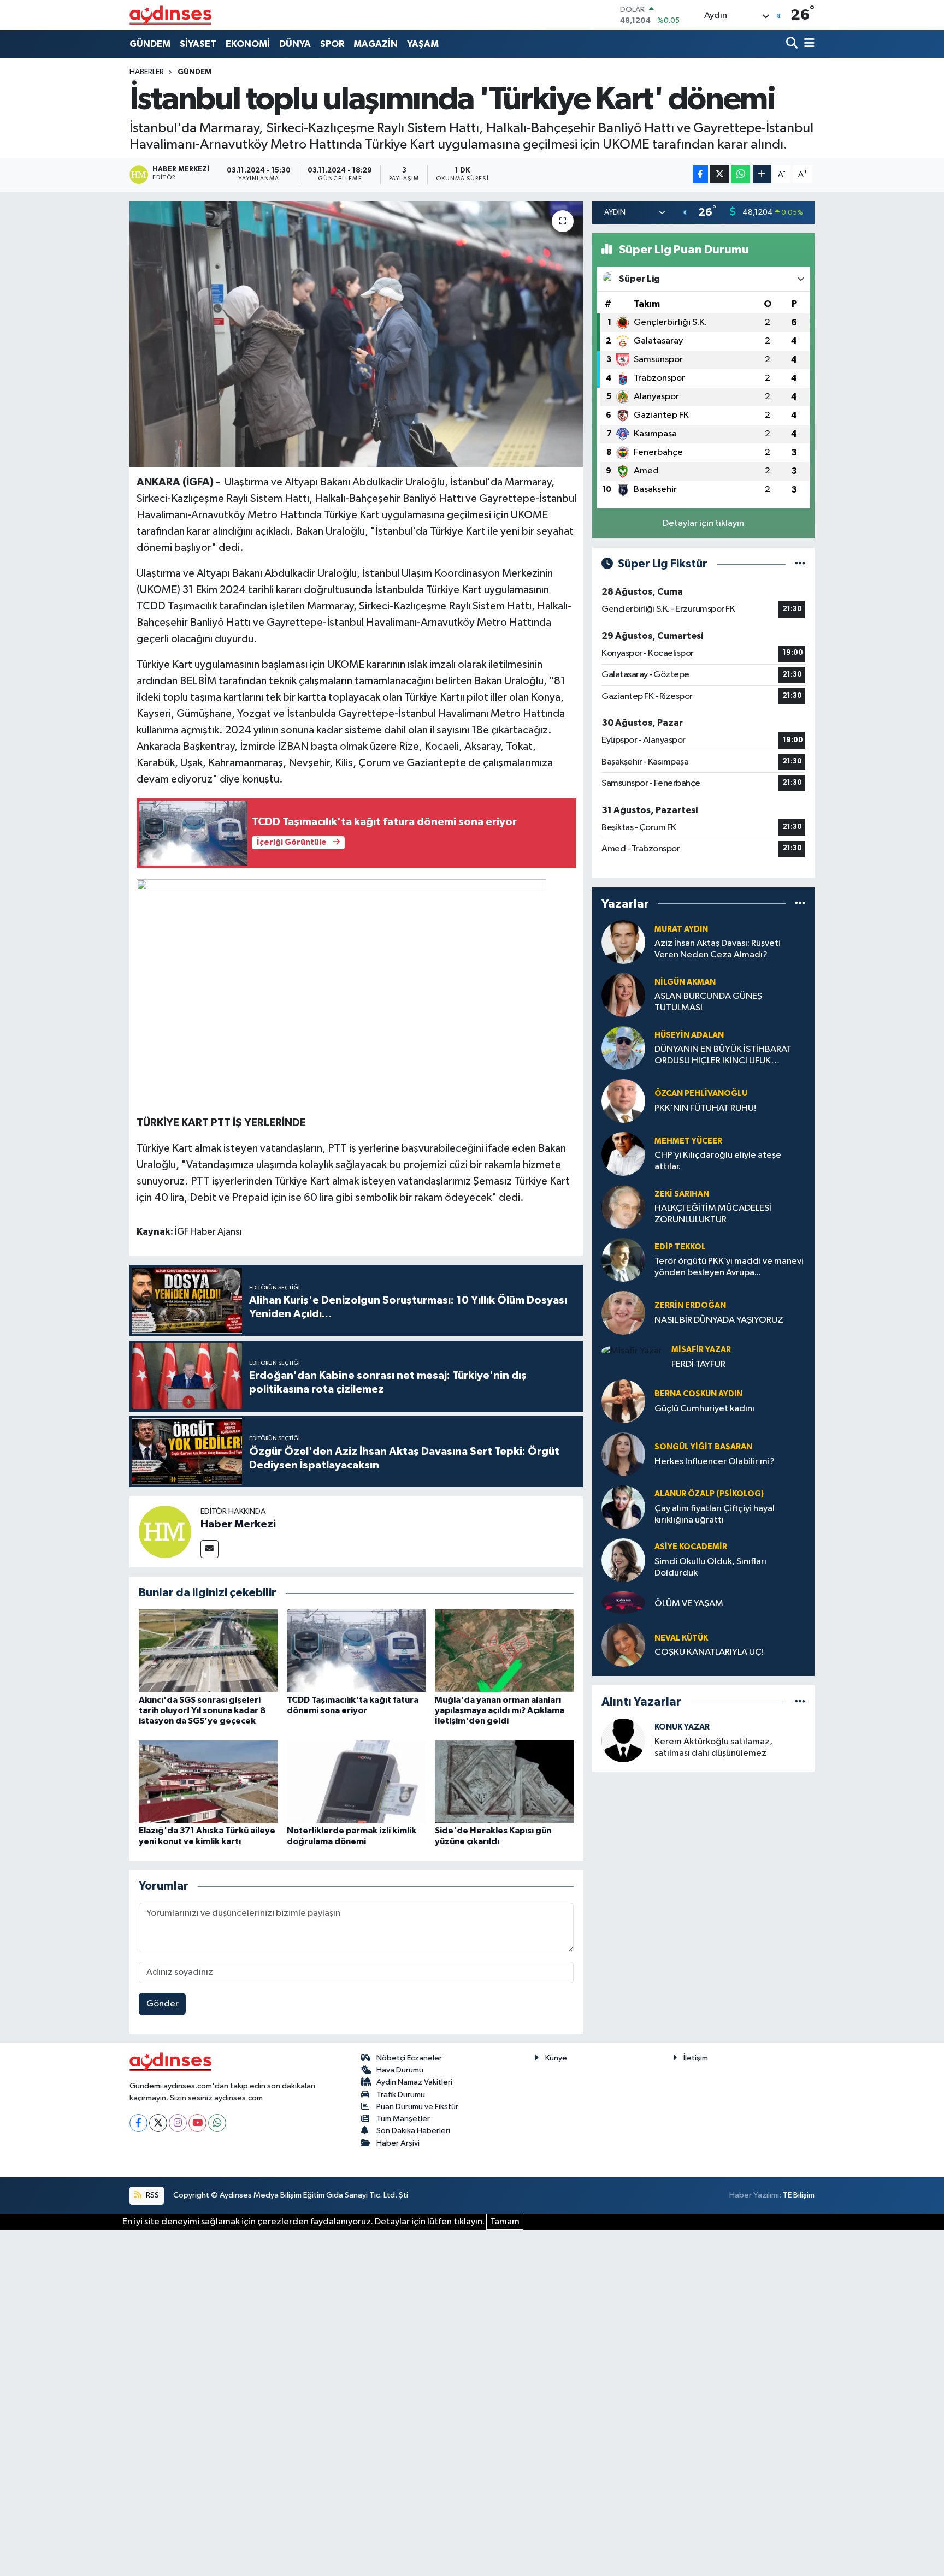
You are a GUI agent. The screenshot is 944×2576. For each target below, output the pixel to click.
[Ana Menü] (807, 44)
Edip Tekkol (680, 1247)
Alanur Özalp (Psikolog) (709, 1494)
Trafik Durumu (401, 2095)
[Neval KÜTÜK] (623, 1645)
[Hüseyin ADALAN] (623, 1048)
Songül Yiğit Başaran (703, 1447)
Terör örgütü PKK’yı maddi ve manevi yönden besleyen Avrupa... (729, 1267)
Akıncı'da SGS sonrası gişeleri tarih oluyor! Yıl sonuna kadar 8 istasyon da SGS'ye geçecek (202, 1710)
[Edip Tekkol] (623, 1260)
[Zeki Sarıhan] (623, 1207)
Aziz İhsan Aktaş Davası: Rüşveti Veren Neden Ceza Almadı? (718, 949)
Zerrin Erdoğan (690, 1305)
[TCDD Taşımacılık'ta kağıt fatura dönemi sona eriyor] (356, 1651)
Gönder (163, 2004)
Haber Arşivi (398, 2143)
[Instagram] (178, 2123)
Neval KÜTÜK (681, 1638)
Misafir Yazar (701, 1350)
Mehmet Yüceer (688, 1141)
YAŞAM (423, 44)
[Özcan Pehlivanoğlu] (623, 1101)
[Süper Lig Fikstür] (800, 564)
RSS (152, 2195)
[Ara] (793, 44)
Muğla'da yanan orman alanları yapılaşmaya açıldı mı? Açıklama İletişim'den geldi (500, 1710)
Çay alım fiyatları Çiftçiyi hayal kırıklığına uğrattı (715, 1514)
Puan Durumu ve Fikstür (417, 2107)
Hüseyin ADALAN (689, 1035)
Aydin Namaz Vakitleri (414, 2082)
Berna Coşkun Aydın (698, 1394)
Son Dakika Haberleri (413, 2131)
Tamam (505, 2222)
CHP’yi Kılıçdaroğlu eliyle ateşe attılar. (718, 1161)
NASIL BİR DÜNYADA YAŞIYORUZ (719, 1320)
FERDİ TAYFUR (698, 1364)
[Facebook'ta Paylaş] (700, 174)
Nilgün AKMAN (685, 982)
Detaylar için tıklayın (703, 523)
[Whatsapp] (217, 2123)
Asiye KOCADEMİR (691, 1547)
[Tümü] (800, 904)
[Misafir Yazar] (632, 1351)
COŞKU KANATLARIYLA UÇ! (709, 1652)
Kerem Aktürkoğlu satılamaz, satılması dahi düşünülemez (713, 1748)
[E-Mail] (210, 1549)
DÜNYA (295, 44)
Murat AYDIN (681, 929)
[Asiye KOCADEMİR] (623, 1560)
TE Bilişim (799, 2195)
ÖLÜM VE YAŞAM (689, 1604)
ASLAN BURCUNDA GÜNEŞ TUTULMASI (708, 1002)
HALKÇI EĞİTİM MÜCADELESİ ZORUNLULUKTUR (713, 1214)
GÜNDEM (150, 44)
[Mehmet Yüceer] (623, 1154)
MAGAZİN (376, 44)
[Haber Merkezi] (165, 1532)
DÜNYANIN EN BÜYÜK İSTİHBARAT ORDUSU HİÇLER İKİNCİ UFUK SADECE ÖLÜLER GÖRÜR (723, 1056)
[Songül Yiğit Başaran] (623, 1454)
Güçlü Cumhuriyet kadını (704, 1409)
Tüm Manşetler (403, 2119)
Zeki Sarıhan (682, 1194)
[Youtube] (197, 2123)
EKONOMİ (248, 44)
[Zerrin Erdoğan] (623, 1313)
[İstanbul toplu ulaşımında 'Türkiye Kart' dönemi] (356, 334)
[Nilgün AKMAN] (623, 995)
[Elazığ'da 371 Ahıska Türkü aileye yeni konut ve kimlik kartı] (208, 1782)
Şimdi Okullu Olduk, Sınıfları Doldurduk (710, 1567)
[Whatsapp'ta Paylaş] (741, 174)
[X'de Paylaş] (719, 174)
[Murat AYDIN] (623, 942)
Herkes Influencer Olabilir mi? (715, 1462)
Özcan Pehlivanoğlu (701, 1094)
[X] (158, 2123)
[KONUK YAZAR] (623, 1740)
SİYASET (198, 44)
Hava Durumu (400, 2070)
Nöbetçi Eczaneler (409, 2058)
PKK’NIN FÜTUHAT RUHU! (705, 1108)
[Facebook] (138, 2123)
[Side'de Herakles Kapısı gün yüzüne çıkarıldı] (504, 1782)
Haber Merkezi (238, 1524)
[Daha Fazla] (762, 174)
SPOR (332, 44)
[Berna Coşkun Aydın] (623, 1401)
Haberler (147, 72)
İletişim (696, 2058)
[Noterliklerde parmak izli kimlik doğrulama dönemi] (356, 1782)
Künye (556, 2058)
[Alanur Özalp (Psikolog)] (623, 1507)
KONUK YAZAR (682, 1727)
